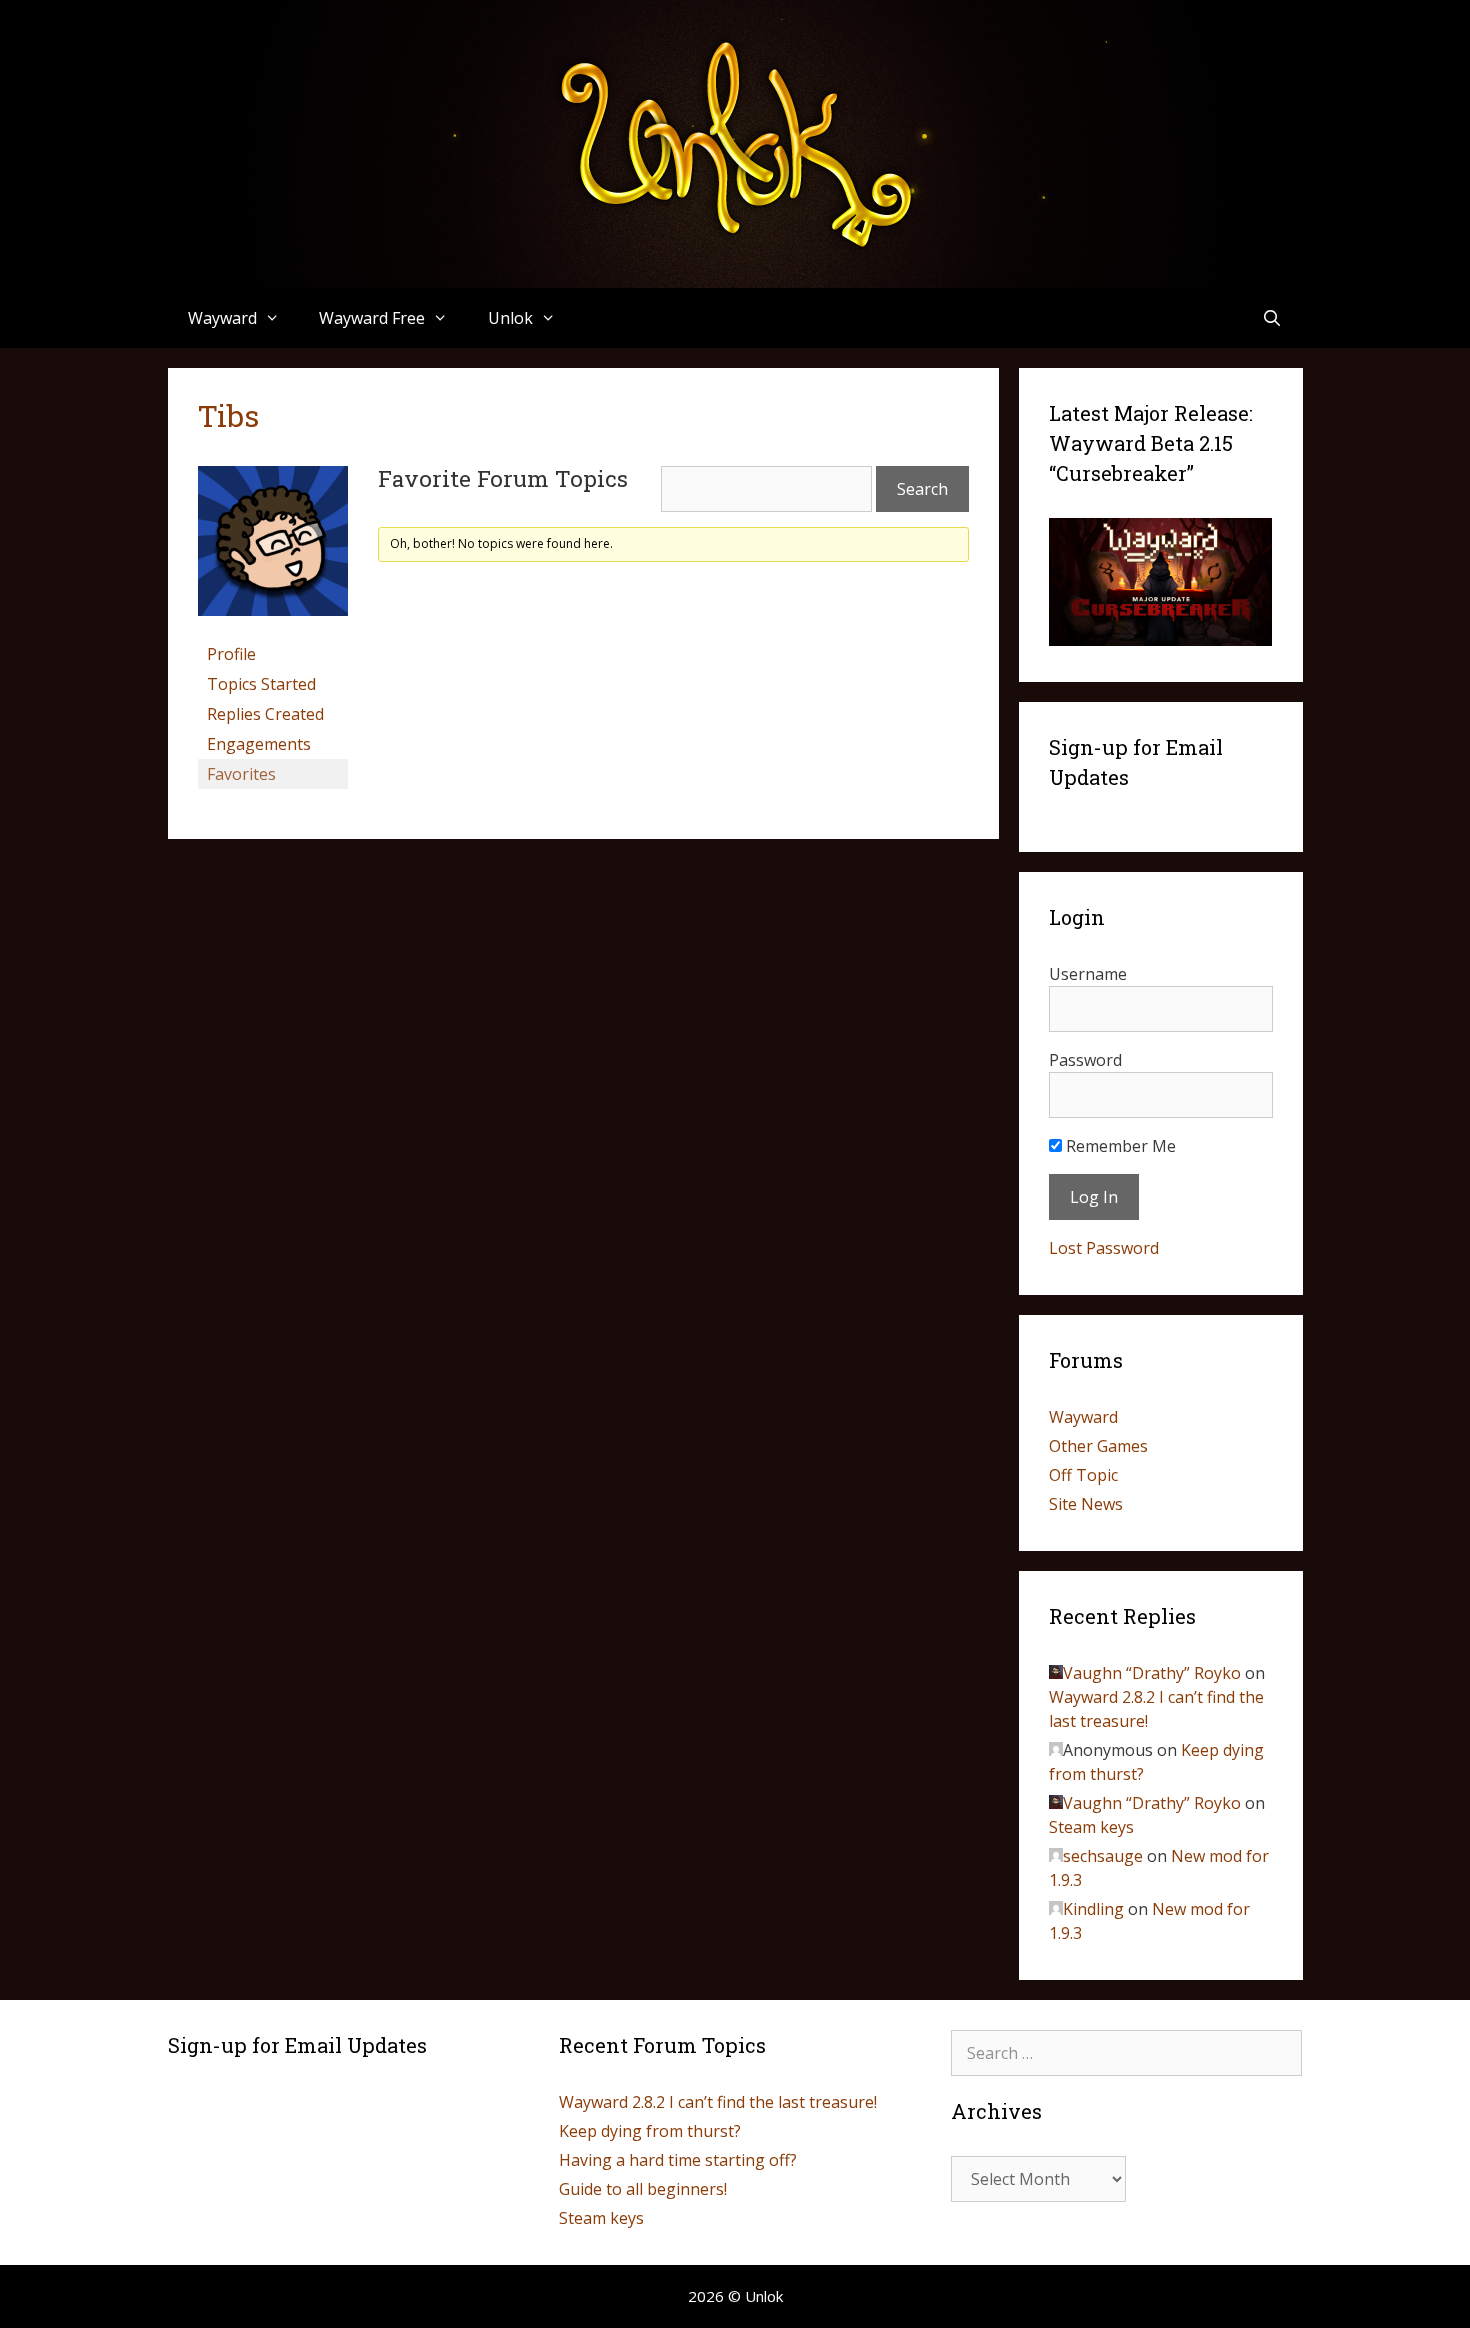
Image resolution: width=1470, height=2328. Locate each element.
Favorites (241, 774)
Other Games (1098, 1446)
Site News (1086, 1504)
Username (1088, 974)
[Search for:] (1127, 2053)
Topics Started (261, 684)
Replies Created (265, 714)
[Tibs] (273, 630)
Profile (231, 654)
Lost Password (1104, 1248)
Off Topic (1083, 1475)
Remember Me (1119, 1146)
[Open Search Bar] (1272, 318)
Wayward (1083, 1417)
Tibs (228, 415)
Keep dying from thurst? (650, 2131)
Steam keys (1091, 1827)
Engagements (259, 744)
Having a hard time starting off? (678, 2160)
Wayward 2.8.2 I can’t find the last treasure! (718, 2102)
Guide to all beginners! (643, 2189)
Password (1085, 1060)
